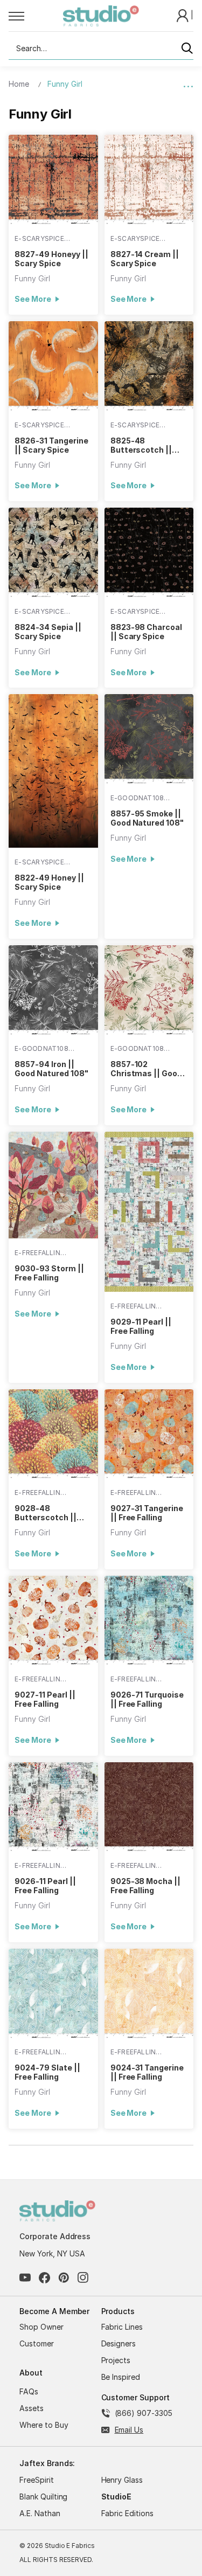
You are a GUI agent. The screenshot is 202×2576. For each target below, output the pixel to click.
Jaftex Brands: (47, 2463)
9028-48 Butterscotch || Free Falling (45, 1513)
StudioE (117, 2497)
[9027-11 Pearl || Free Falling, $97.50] (53, 1621)
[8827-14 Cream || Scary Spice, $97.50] (149, 179)
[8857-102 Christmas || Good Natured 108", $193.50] (149, 990)
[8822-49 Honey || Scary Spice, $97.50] (53, 771)
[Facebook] (44, 2278)
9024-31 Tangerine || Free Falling (147, 2072)
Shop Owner (41, 2327)
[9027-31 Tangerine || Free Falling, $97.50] (149, 1434)
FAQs (29, 2391)
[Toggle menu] (36, 16)
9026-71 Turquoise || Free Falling (147, 1699)
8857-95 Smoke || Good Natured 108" (147, 818)
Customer (37, 2343)
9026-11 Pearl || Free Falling (45, 1886)
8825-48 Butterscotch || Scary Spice (141, 445)
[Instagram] (83, 2278)
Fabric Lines (122, 2327)
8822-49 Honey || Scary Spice (49, 882)
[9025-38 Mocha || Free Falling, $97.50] (149, 1807)
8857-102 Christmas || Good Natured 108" (146, 1069)
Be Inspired (121, 2377)
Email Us (129, 2430)
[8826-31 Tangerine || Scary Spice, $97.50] (53, 366)
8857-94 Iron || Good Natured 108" (51, 1069)
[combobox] (101, 49)
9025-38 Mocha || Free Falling (145, 1886)
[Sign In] (184, 15)
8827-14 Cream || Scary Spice (145, 259)
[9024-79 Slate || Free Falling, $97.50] (53, 1993)
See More (33, 299)
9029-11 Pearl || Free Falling (141, 1326)
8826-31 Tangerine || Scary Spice (51, 445)
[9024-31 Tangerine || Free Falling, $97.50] (149, 1993)
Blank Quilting (43, 2497)
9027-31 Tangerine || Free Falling (147, 1513)
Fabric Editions (127, 2513)
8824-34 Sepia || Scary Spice (48, 632)
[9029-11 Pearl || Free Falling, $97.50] (149, 1212)
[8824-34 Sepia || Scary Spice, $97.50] (53, 552)
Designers (119, 2343)
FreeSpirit (37, 2480)
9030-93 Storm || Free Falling (49, 1273)
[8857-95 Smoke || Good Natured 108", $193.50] (149, 739)
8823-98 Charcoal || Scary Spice (146, 632)
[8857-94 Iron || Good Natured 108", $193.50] (53, 990)
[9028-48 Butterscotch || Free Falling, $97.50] (53, 1434)
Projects (116, 2360)
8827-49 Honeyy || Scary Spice (51, 259)
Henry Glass (122, 2480)
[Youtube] (25, 2278)
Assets (32, 2408)
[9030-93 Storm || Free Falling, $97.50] (53, 1185)
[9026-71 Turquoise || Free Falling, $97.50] (149, 1621)
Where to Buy (44, 2425)
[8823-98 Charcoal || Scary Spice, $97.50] (149, 552)
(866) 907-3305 (144, 2413)
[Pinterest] (64, 2278)
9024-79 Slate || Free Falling (47, 2072)
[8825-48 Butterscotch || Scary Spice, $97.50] (149, 366)
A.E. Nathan (40, 2513)
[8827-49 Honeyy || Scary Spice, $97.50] (53, 179)
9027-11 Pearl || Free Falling (45, 1699)
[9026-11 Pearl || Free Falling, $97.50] (53, 1807)
